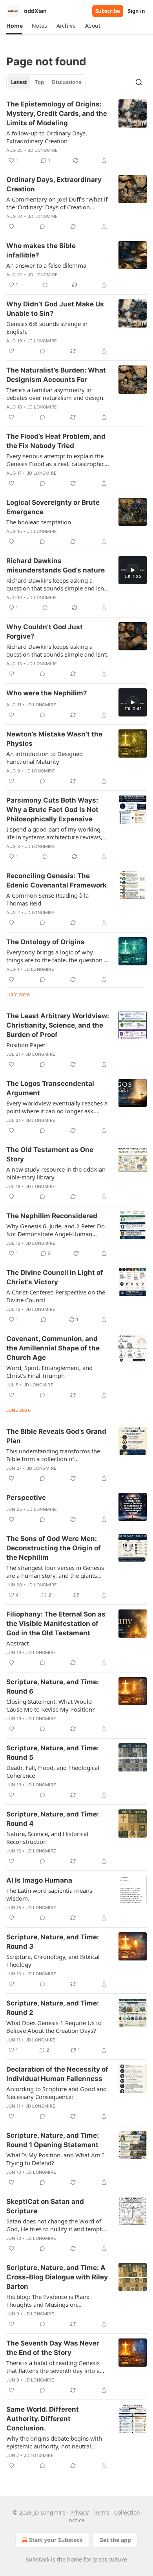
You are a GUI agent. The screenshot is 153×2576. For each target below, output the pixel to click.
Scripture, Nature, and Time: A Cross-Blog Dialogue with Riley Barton (57, 2277)
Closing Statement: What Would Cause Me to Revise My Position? (51, 1705)
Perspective (26, 1498)
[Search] (139, 82)
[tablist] (46, 82)
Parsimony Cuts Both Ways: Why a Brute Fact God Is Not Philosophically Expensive (52, 810)
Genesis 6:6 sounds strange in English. (47, 328)
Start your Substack (56, 2540)
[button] (14, 26)
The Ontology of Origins (46, 942)
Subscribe (108, 11)
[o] (133, 570)
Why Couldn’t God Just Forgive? (45, 632)
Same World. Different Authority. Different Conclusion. (43, 2419)
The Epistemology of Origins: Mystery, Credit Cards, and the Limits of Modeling (57, 113)
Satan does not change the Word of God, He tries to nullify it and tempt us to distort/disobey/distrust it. (54, 2225)
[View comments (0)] (42, 227)
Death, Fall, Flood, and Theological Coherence (53, 1771)
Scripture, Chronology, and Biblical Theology (53, 1960)
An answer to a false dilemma (46, 265)
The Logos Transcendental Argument (50, 1088)
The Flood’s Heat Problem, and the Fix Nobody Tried (56, 441)
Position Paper (26, 1045)
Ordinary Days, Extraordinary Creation (54, 184)
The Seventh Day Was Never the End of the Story (53, 2348)
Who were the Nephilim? (47, 693)
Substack (38, 2559)
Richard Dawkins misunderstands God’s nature (56, 565)
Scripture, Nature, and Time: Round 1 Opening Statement (53, 2140)
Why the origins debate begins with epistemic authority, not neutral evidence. (54, 2442)
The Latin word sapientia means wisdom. (49, 1894)
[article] (76, 132)
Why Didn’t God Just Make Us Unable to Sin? (55, 309)
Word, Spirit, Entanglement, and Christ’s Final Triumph (49, 1372)
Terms (101, 2512)
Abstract (17, 1643)
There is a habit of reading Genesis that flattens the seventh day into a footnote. (53, 2367)
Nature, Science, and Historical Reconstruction (47, 1838)
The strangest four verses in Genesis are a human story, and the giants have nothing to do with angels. (55, 1572)
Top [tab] (39, 82)
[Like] (11, 227)
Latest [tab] (19, 82)
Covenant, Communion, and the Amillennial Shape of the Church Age (53, 1348)
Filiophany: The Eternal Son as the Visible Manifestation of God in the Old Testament (56, 1624)
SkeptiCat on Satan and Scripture (45, 2206)
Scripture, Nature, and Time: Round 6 (53, 1687)
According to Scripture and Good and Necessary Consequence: (56, 2093)
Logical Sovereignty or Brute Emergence (53, 507)
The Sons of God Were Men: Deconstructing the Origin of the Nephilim (54, 1548)
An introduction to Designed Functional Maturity (45, 758)
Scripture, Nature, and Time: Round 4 (53, 1819)
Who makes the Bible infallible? (41, 250)
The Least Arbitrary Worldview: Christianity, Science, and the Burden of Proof (58, 1025)
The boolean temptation (39, 522)
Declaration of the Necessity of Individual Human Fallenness (57, 2074)
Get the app (115, 2540)
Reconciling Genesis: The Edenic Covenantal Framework (56, 880)
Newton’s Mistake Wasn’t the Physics (54, 739)
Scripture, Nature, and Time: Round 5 (53, 1753)
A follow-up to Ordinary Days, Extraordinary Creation (47, 137)
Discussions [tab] (66, 82)
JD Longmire (43, 150)
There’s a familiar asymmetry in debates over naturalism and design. (56, 394)
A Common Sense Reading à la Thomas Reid (47, 899)
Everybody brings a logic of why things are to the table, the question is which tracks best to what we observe (57, 956)
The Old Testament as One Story (50, 1154)
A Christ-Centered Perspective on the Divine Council (56, 1296)
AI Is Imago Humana (39, 1880)
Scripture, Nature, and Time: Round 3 (53, 1942)
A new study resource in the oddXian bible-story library (56, 1173)
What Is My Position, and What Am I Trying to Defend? (55, 2159)
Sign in (137, 11)
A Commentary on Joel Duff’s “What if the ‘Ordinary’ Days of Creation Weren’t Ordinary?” (57, 203)
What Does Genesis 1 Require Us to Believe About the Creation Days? (54, 2027)
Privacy (79, 2512)
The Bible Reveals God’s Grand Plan (56, 1436)
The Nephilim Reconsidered (52, 1216)
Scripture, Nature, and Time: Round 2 (53, 2008)
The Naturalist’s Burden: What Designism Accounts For (56, 375)
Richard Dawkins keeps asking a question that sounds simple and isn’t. (57, 650)
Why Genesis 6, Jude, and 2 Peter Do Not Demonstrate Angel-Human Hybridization (56, 1230)
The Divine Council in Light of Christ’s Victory (55, 1277)
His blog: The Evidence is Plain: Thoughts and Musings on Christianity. (48, 2301)
